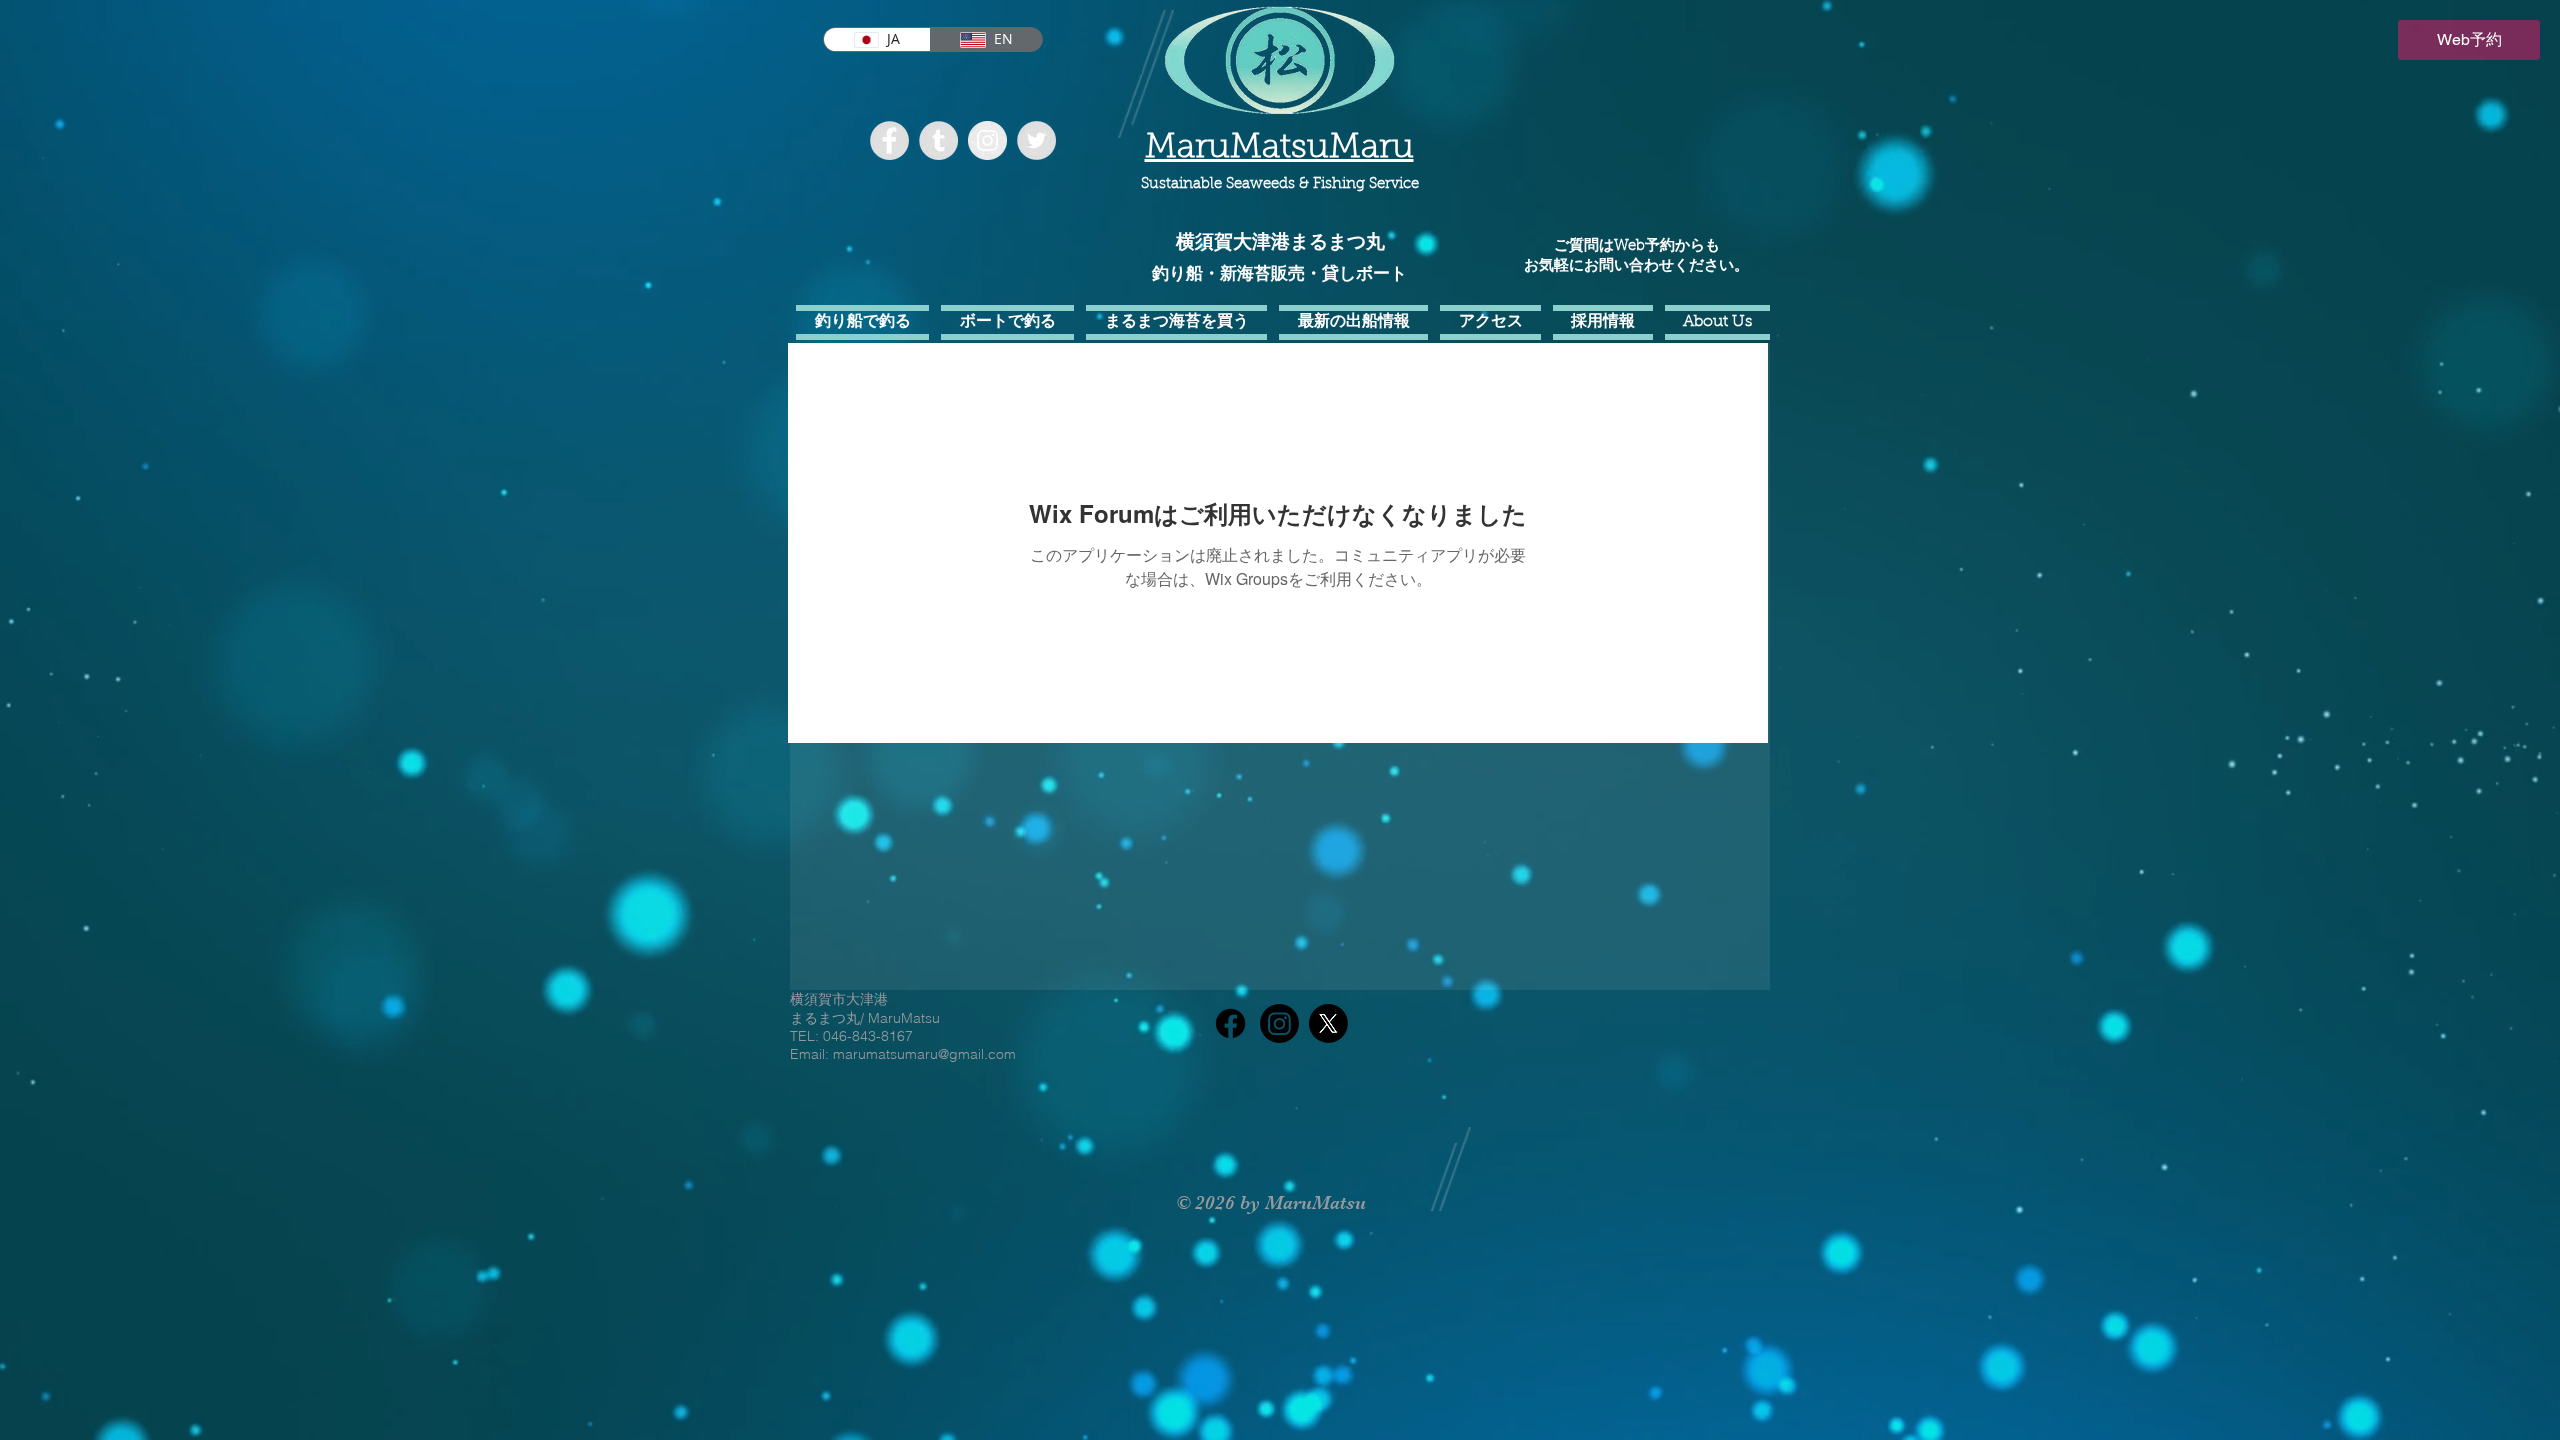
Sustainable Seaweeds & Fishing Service (1280, 184)
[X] (1328, 1023)
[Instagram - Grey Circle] (987, 140)
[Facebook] (1230, 1023)
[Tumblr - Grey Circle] (938, 140)
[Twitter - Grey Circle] (1036, 140)
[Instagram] (1279, 1023)
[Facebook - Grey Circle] (889, 140)
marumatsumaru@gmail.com (924, 1054)
